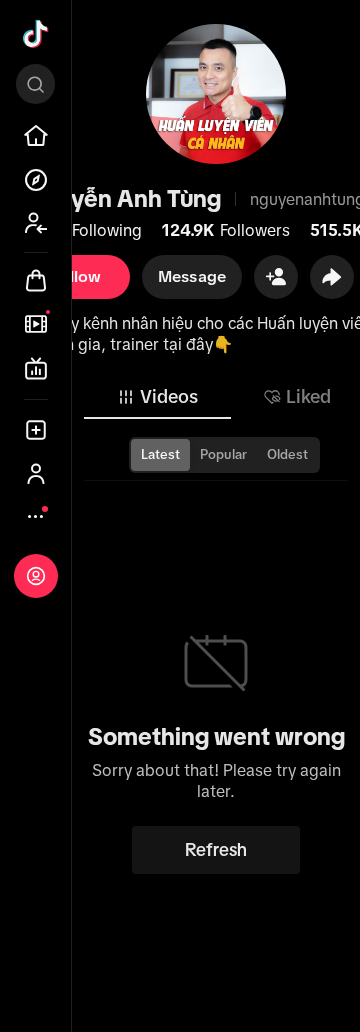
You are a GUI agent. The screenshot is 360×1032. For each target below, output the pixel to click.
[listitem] (36, 136)
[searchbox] (35, 84)
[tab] (157, 397)
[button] (276, 277)
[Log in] (36, 576)
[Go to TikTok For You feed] (36, 34)
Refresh (216, 850)
